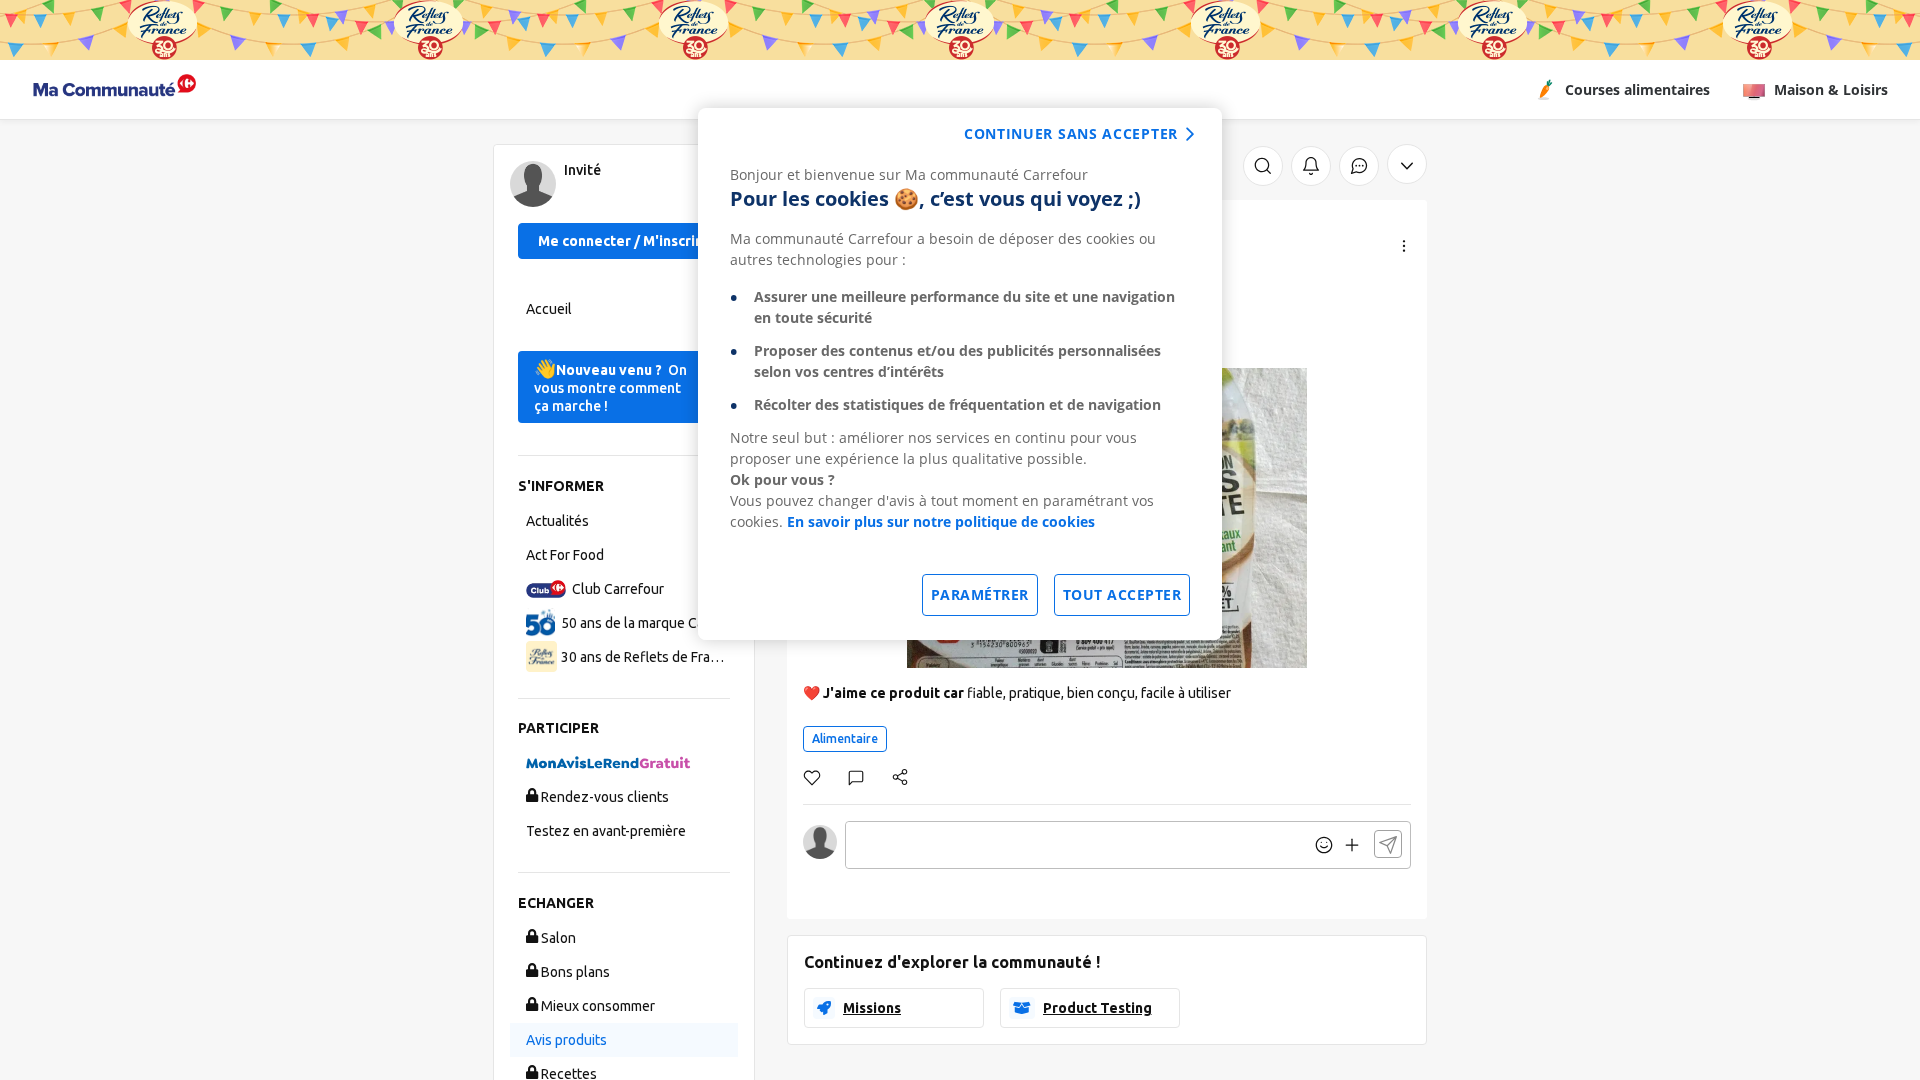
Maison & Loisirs (1831, 89)
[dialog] (960, 374)
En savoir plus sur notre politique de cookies (941, 521)
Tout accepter (1122, 594)
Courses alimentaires (1637, 89)
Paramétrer (980, 594)
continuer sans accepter (1071, 133)
